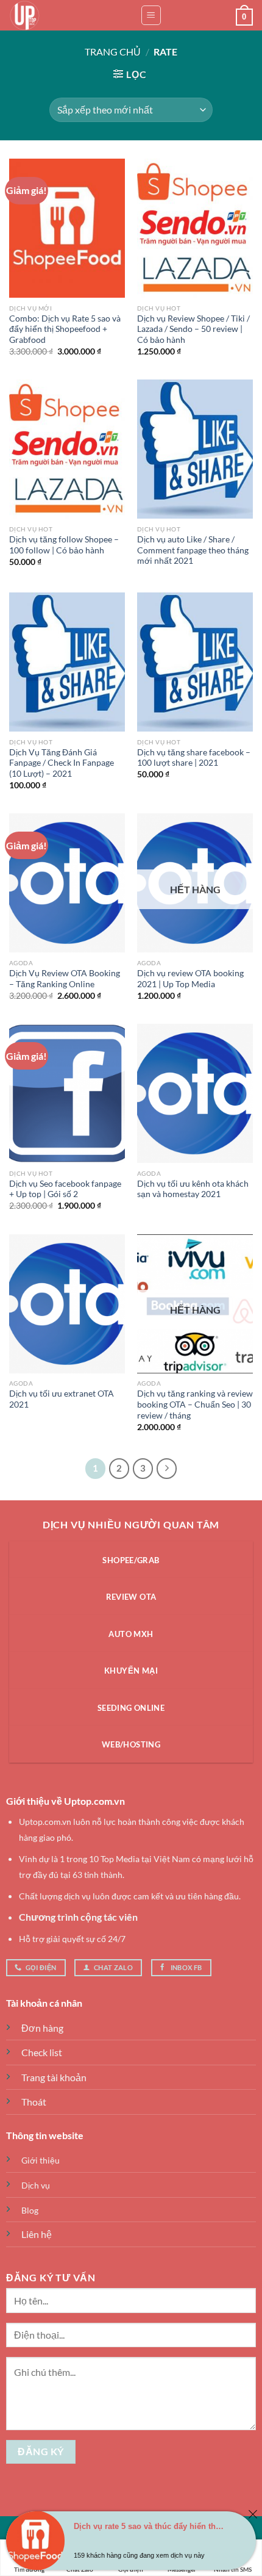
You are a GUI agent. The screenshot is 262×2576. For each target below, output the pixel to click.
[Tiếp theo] (167, 1469)
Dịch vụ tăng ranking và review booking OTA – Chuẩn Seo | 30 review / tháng (195, 1404)
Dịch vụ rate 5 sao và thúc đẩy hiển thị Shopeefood (149, 2526)
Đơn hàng (42, 2028)
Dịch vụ (36, 2185)
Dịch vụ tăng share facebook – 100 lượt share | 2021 (194, 758)
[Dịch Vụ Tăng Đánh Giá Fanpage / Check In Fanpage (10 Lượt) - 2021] (67, 662)
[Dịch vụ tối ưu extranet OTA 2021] (67, 1304)
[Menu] (151, 15)
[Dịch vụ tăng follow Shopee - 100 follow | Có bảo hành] (67, 449)
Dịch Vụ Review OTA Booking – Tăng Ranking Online (65, 979)
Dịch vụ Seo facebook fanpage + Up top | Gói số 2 (65, 1189)
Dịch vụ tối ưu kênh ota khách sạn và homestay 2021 (193, 1189)
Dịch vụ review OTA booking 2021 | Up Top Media (190, 979)
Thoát (34, 2102)
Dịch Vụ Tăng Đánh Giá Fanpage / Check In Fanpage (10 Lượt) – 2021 (62, 763)
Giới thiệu (41, 2160)
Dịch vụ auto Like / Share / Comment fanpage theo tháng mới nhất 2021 (193, 550)
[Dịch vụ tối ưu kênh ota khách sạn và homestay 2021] (195, 1093)
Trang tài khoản (54, 2077)
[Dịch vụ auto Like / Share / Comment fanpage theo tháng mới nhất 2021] (195, 449)
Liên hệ (37, 2234)
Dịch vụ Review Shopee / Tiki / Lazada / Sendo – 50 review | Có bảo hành (193, 329)
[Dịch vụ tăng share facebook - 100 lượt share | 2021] (195, 662)
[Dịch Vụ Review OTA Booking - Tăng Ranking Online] (67, 883)
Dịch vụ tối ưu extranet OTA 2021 (62, 1399)
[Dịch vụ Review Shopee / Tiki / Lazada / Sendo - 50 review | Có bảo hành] (195, 228)
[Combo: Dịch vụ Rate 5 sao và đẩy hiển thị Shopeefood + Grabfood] (67, 228)
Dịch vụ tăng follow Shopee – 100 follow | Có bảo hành (64, 545)
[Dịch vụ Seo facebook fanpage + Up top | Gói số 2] (67, 1093)
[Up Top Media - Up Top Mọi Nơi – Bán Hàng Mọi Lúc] (70, 15)
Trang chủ (113, 52)
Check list (42, 2052)
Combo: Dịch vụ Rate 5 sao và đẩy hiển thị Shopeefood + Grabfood (65, 329)
